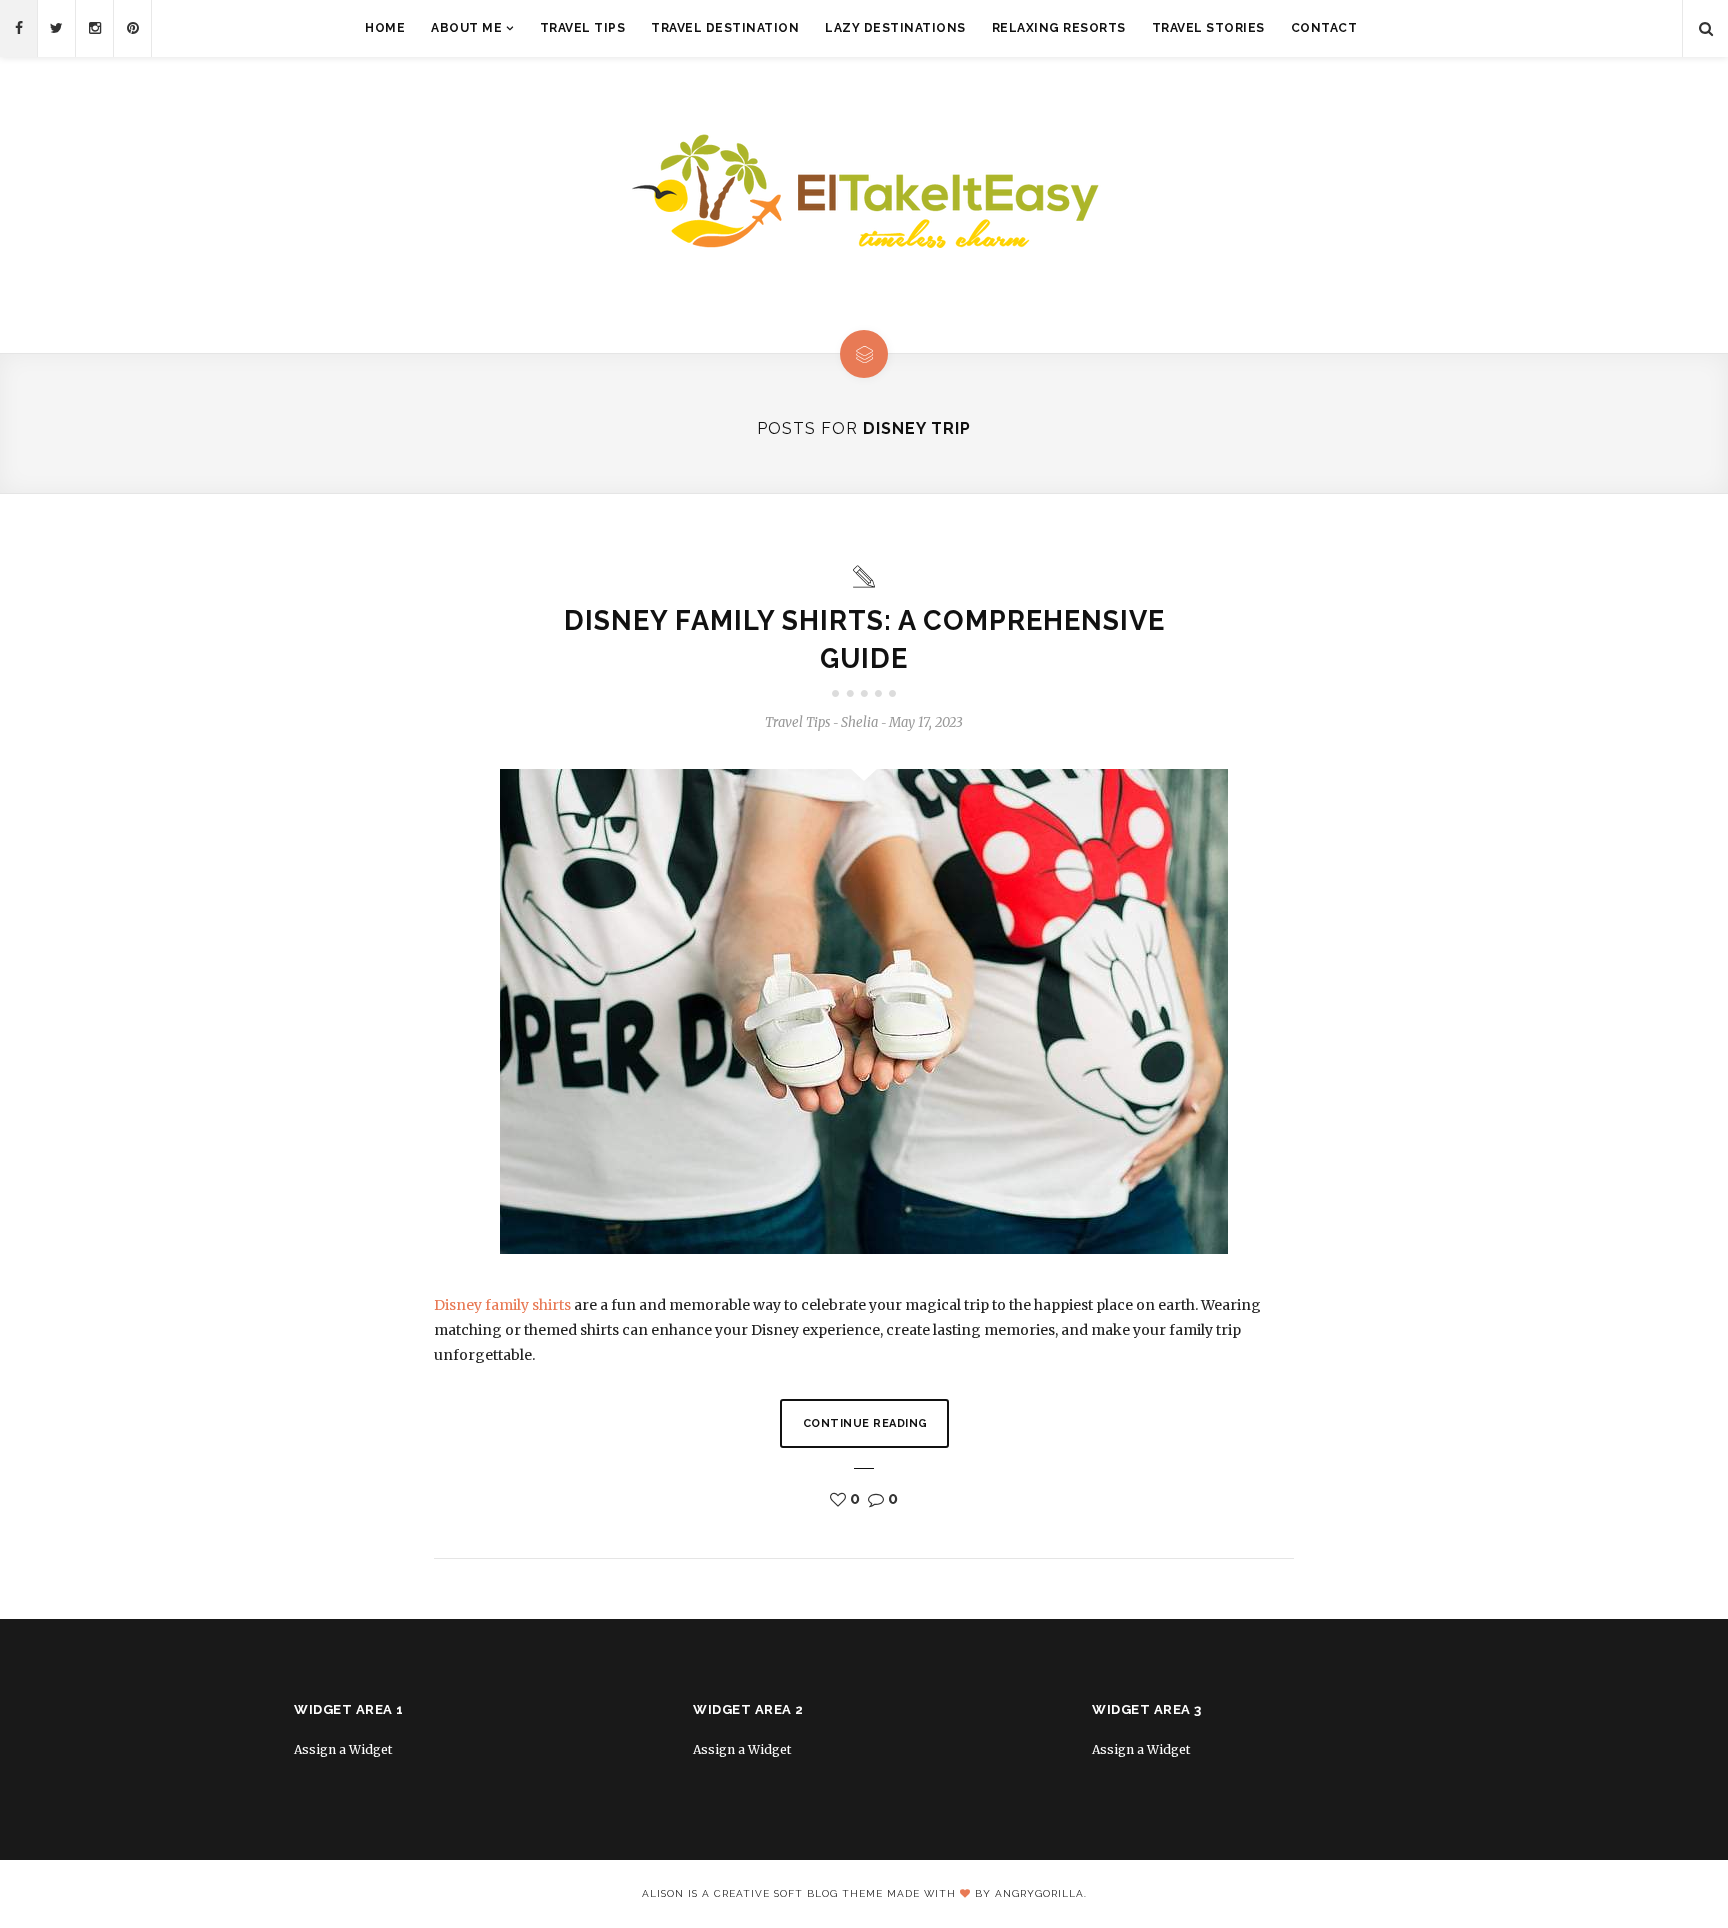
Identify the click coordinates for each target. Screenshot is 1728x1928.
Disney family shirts (502, 1305)
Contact (1324, 28)
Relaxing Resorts (1059, 28)
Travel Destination (725, 28)
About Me (466, 28)
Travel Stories (1208, 28)
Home (385, 28)
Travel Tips (583, 28)
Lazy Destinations (895, 28)
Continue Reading (865, 1423)
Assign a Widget (343, 1749)
